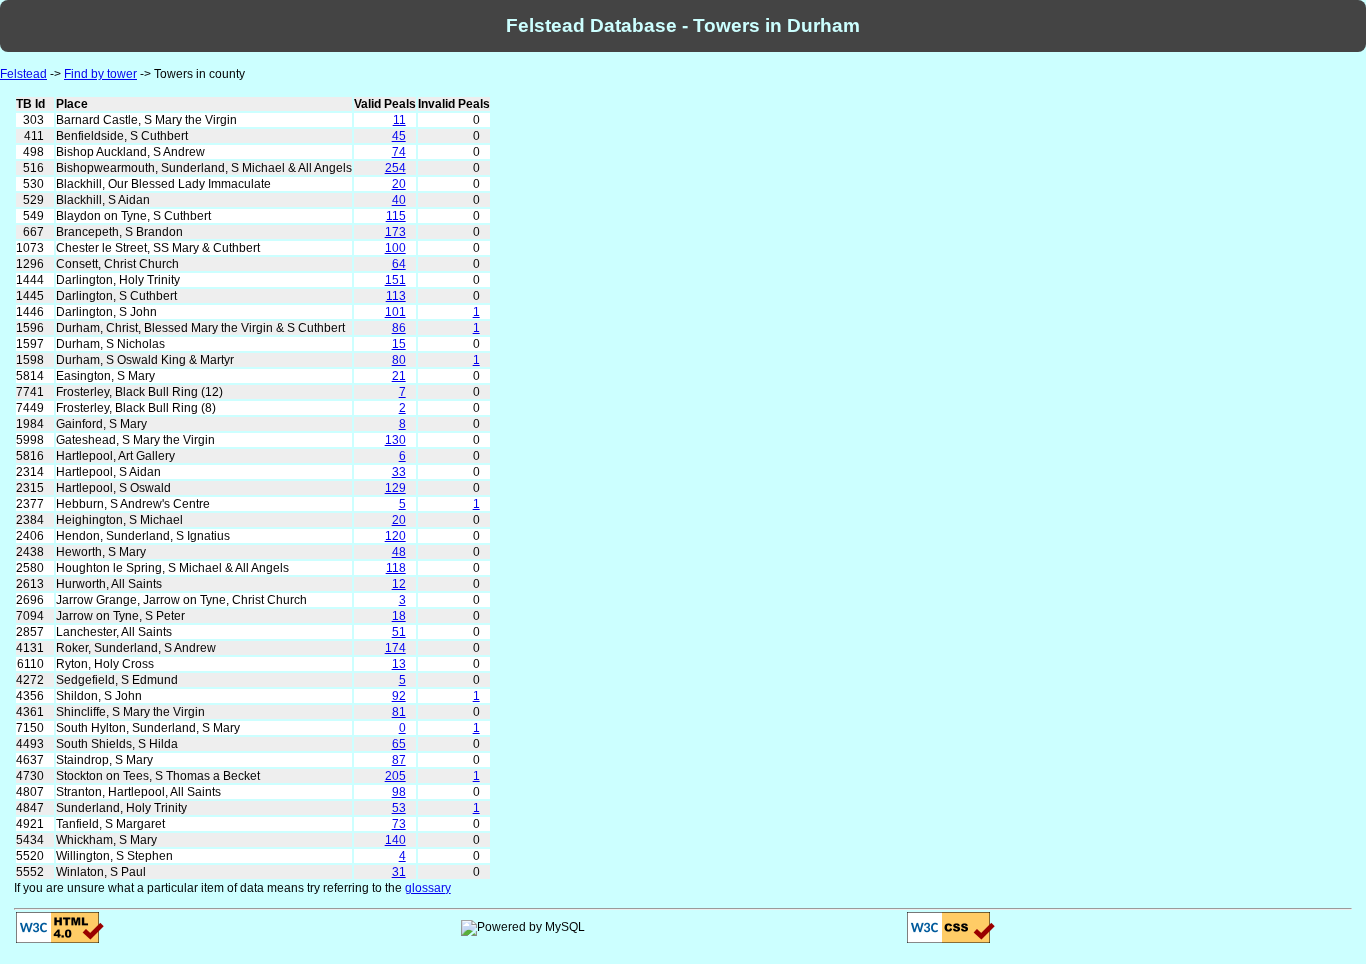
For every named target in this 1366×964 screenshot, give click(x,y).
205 (395, 776)
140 (395, 840)
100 (395, 248)
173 (395, 232)
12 (399, 584)
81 (399, 712)
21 (399, 376)
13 (399, 664)
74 (399, 152)
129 (395, 488)
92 (399, 696)
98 (399, 792)
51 (399, 632)
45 (399, 136)
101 (395, 312)
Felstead (23, 74)
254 (395, 168)
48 (399, 552)
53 (399, 808)
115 (396, 216)
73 (399, 824)
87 (399, 760)
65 (399, 744)
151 (395, 280)
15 (399, 344)
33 (399, 472)
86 (399, 328)
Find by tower (100, 74)
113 (396, 296)
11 (399, 120)
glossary (428, 888)
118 (396, 568)
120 (395, 536)
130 (395, 440)
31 (399, 872)
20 (399, 184)
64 (399, 264)
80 (399, 360)
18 (399, 616)
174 (395, 648)
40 (399, 200)
